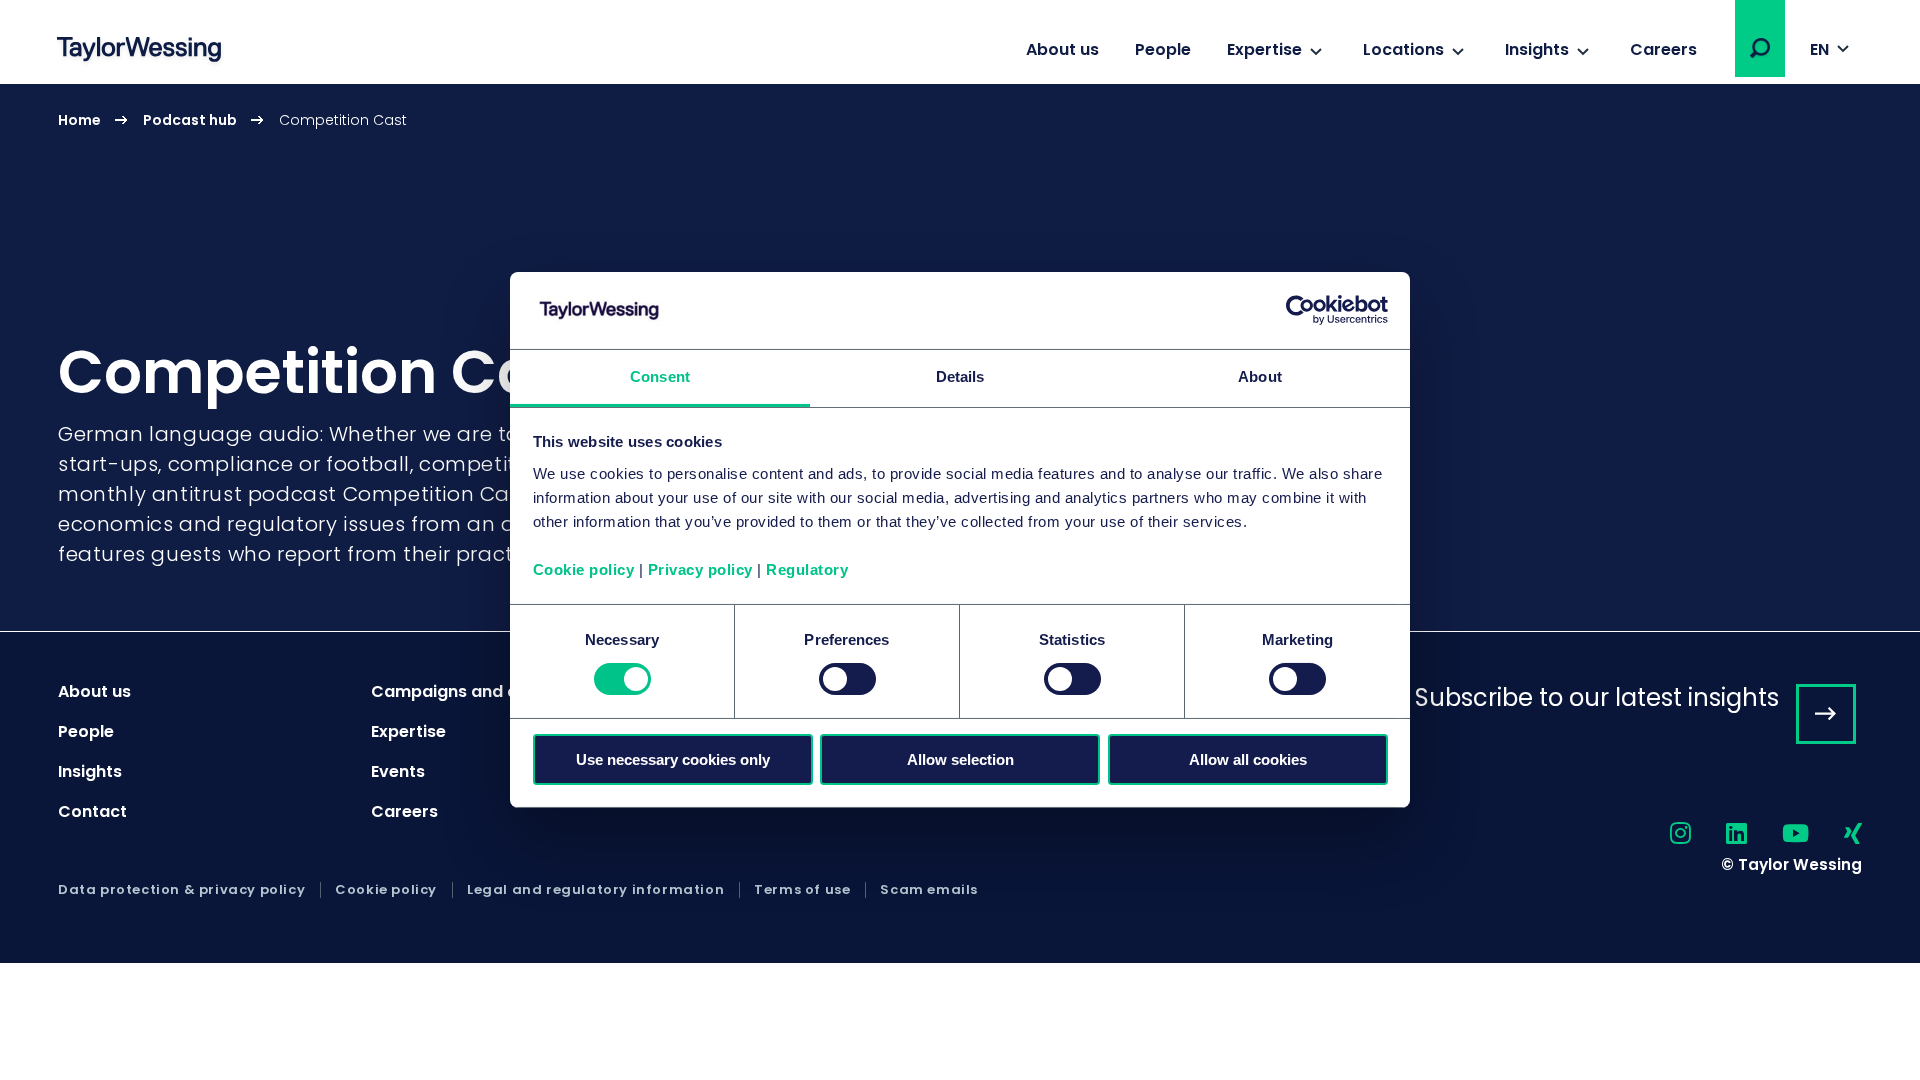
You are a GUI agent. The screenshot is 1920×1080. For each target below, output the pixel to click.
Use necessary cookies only (673, 759)
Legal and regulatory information (595, 890)
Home (79, 120)
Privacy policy (700, 569)
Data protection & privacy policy (181, 890)
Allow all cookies (1248, 759)
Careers (1663, 49)
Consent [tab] (660, 376)
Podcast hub (190, 120)
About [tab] (1260, 376)
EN (1819, 49)
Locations (1403, 49)
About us (1062, 49)
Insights (1537, 49)
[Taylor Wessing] (139, 51)
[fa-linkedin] (1719, 834)
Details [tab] (960, 376)
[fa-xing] (1835, 834)
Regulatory (807, 569)
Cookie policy (584, 569)
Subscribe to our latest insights (1597, 697)
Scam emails (929, 890)
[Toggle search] (1760, 48)
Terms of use (802, 890)
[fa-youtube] (1778, 834)
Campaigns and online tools (486, 691)
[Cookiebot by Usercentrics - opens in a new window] (1300, 310)
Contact (92, 811)
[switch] (847, 679)
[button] (1760, 48)
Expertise (1264, 49)
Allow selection (960, 759)
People (1163, 49)
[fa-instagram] (1663, 834)
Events (398, 771)
